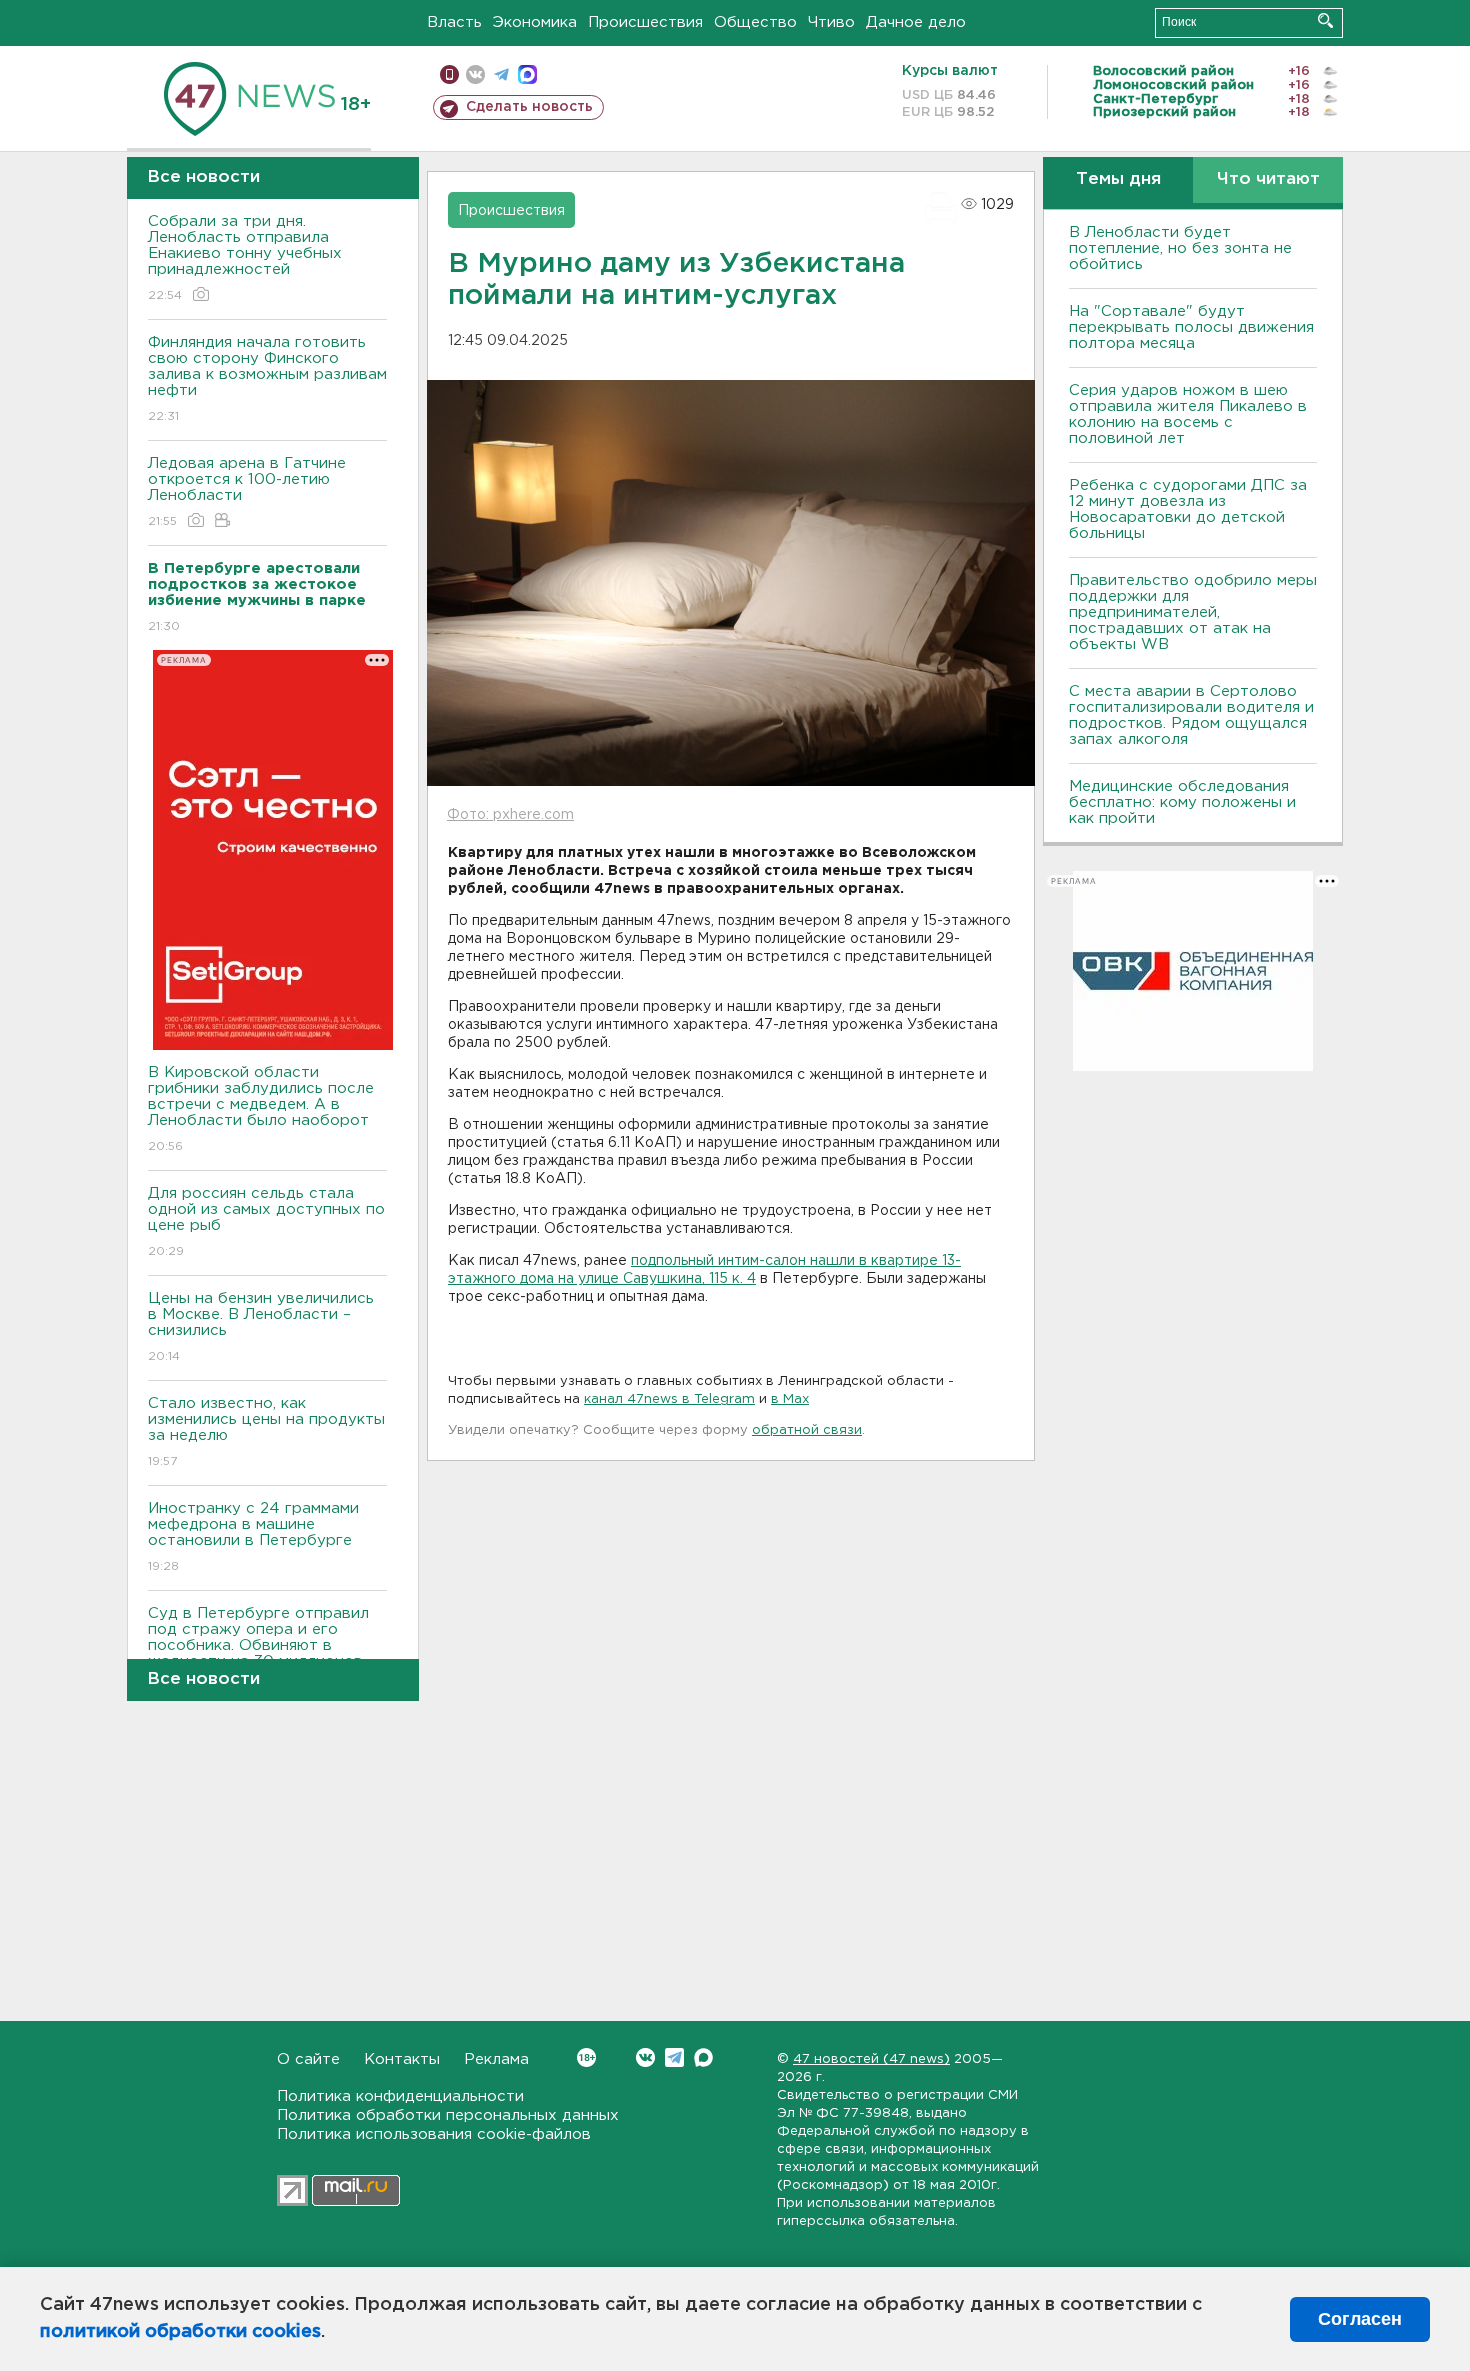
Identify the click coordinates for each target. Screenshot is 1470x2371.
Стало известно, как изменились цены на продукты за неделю (266, 1432)
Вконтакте (645, 2057)
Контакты (402, 2059)
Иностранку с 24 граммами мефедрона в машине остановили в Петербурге (253, 1537)
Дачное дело (916, 22)
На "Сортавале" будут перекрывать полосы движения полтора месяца (1191, 327)
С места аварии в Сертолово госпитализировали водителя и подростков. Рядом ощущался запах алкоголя (1191, 715)
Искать (1325, 20)
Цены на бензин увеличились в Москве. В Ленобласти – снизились (261, 1327)
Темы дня (1118, 179)
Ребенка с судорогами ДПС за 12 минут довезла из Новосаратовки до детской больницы (1188, 509)
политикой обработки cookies (180, 2332)
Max (703, 2057)
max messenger (527, 74)
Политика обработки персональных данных (448, 2115)
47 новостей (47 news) (871, 2059)
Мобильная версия (449, 74)
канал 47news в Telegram (669, 1399)
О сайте (308, 2059)
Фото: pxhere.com (510, 815)
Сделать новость (529, 107)
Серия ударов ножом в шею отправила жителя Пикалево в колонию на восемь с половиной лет (1188, 414)
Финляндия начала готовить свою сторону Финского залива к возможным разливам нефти (267, 379)
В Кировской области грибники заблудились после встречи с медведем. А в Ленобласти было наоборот (261, 1109)
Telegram (674, 2057)
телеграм (501, 74)
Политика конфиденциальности (400, 2096)
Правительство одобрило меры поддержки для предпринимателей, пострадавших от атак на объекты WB (1193, 612)
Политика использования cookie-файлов (434, 2134)
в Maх (790, 1399)
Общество (755, 22)
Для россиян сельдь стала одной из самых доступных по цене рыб (266, 1222)
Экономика (535, 22)
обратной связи (807, 1430)
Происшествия (645, 22)
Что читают (1268, 179)
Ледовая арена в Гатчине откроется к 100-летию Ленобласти (247, 492)
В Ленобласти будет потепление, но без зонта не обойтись (1180, 248)
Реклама (496, 2059)
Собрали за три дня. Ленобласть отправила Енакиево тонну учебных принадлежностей (245, 258)
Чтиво (831, 22)
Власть (454, 22)
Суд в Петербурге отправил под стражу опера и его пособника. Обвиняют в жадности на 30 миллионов (258, 1650)
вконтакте (475, 74)
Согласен (1360, 2319)
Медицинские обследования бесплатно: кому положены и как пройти (1182, 802)
